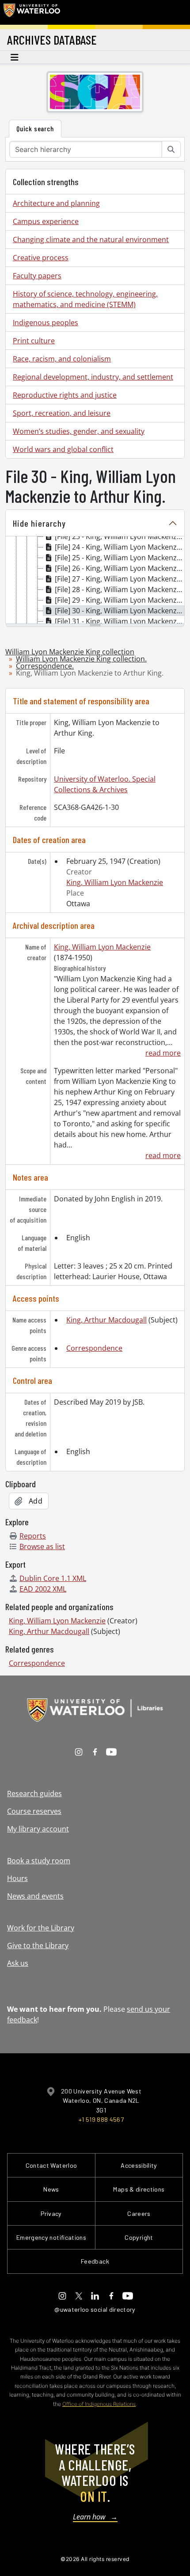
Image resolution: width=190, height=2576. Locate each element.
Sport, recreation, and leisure (62, 413)
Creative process (41, 258)
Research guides (34, 1793)
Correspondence (94, 1348)
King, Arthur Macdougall (106, 1320)
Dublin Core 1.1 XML (53, 1578)
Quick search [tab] (35, 128)
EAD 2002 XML (43, 1589)
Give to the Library (38, 1945)
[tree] (95, 581)
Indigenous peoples (46, 323)
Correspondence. (45, 666)
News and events (35, 1896)
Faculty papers (37, 276)
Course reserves (34, 1811)
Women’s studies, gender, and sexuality (79, 431)
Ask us (18, 1963)
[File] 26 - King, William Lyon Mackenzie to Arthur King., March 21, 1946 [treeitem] (120, 568)
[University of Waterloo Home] (32, 12)
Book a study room (39, 1861)
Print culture (34, 341)
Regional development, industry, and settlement (93, 377)
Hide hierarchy (39, 523)
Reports (33, 1536)
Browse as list (42, 1546)
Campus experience (46, 221)
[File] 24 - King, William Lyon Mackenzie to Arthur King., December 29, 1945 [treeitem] (120, 547)
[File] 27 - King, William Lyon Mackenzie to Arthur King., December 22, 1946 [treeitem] (120, 579)
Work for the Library (41, 1928)
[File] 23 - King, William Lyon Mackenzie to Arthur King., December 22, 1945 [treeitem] (120, 536)
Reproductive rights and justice (65, 395)
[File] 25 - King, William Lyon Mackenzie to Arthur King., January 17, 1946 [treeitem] (120, 558)
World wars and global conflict (63, 449)
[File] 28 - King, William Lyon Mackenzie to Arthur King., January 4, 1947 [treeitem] (120, 589)
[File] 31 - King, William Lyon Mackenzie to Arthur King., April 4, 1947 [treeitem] (120, 621)
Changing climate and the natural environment (91, 239)
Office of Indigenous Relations (99, 2404)
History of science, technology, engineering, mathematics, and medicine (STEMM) (85, 299)
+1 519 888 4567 (101, 2119)
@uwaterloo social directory (95, 2309)
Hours (17, 1878)
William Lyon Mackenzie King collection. (81, 659)
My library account (38, 1829)
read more (163, 1053)
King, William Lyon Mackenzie (115, 882)
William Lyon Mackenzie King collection (70, 652)
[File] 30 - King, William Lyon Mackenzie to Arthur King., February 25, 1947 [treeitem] (120, 611)
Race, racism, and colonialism (62, 359)
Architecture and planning (56, 203)
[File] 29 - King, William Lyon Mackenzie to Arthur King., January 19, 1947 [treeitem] (120, 600)
